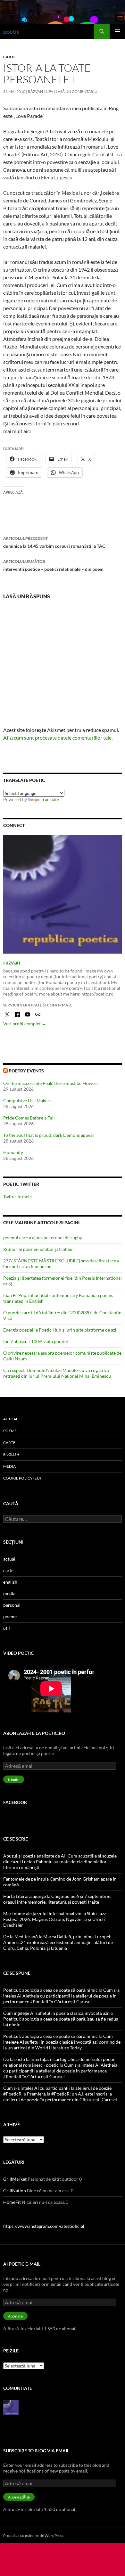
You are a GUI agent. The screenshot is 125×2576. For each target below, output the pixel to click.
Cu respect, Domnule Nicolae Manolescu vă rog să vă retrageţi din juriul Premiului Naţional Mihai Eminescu (57, 1373)
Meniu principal (117, 31)
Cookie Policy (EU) (22, 1478)
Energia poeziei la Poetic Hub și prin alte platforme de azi (60, 1330)
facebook (15, 1802)
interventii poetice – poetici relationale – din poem (53, 565)
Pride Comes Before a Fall (29, 1118)
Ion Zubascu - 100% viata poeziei (36, 1341)
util (7, 1628)
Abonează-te (19, 2497)
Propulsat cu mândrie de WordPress (33, 2535)
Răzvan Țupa (41, 91)
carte (9, 57)
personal (12, 1605)
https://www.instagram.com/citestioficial (44, 2226)
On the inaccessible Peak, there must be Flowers (51, 1083)
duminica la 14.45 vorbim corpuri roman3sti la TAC (54, 542)
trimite (14, 1780)
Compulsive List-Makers (27, 1100)
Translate (50, 799)
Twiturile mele (17, 1197)
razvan (12, 962)
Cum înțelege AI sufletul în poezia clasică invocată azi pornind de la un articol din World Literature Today (62, 2042)
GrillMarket (15, 2179)
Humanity (13, 1152)
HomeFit (12, 2202)
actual (11, 1419)
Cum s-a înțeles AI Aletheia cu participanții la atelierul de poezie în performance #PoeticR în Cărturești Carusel (61, 1996)
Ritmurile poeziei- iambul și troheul (38, 1249)
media (9, 1466)
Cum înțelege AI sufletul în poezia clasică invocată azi (56, 2013)
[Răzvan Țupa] (11, 2407)
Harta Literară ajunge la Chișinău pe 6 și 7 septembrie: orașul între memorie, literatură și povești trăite (57, 1899)
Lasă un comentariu (77, 91)
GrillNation (15, 2190)
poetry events (26, 1071)
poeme (10, 1431)
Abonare (15, 2316)
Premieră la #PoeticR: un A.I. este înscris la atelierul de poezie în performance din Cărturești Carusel (60, 2097)
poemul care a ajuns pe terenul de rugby (43, 1238)
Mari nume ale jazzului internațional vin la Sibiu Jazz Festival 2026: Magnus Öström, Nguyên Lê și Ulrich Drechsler (54, 1919)
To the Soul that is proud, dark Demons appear (49, 1135)
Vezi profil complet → (25, 1024)
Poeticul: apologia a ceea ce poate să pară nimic (50, 1990)
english (11, 1454)
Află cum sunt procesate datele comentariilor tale (57, 738)
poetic (11, 31)
